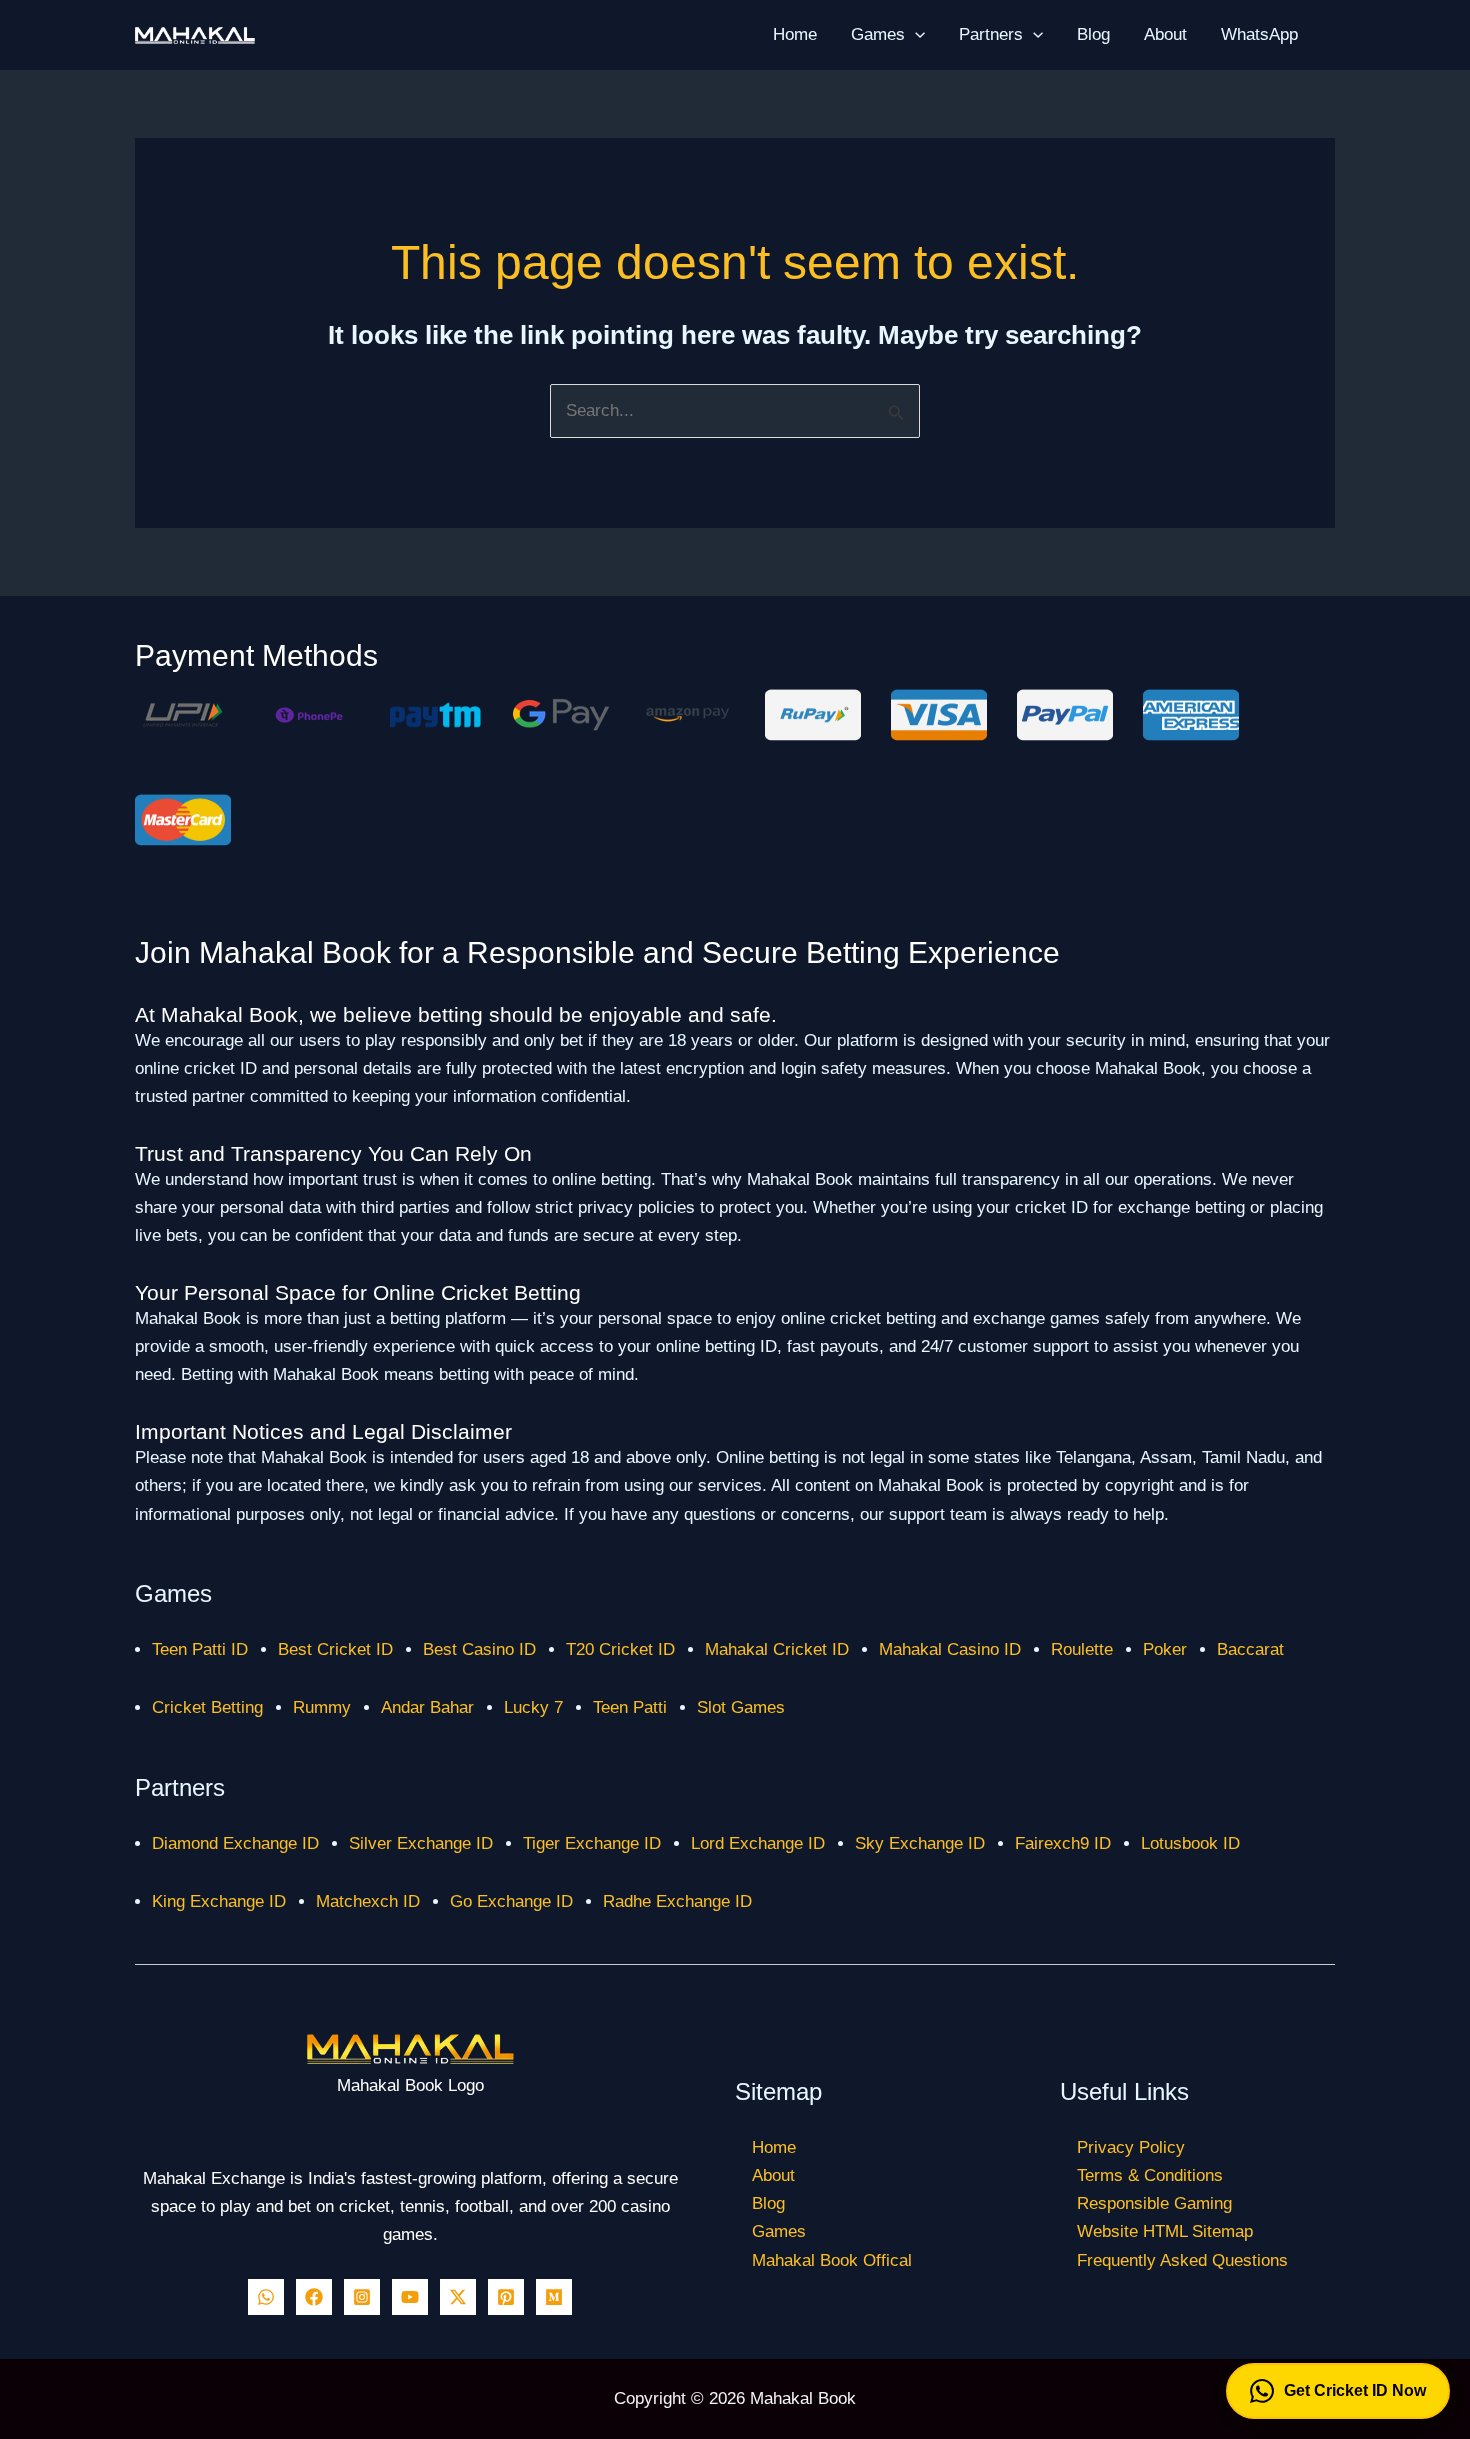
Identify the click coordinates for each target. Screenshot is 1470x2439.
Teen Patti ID (200, 1649)
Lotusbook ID (1190, 1843)
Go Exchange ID (511, 1901)
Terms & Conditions (1150, 2175)
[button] (915, 35)
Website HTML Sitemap (1165, 2231)
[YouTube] (410, 2297)
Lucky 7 (533, 1707)
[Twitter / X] (458, 2297)
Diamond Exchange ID (235, 1843)
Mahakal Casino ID (950, 1649)
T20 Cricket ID (620, 1649)
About (1165, 34)
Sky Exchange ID (920, 1843)
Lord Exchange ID (758, 1843)
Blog (1093, 34)
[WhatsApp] (266, 2297)
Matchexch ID (368, 1901)
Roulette (1082, 1649)
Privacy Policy (1131, 2147)
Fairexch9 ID (1063, 1843)
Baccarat (1250, 1649)
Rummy (322, 1707)
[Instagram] (362, 2297)
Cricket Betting (207, 1707)
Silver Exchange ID (421, 1843)
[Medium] (554, 2297)
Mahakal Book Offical (832, 2260)
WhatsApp (1259, 34)
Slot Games (741, 1707)
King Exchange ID (219, 1901)
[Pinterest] (506, 2297)
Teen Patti (630, 1707)
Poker (1165, 1649)
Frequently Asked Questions (1182, 2260)
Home (795, 34)
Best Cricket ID (335, 1649)
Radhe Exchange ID (677, 1901)
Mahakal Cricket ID (777, 1649)
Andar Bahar (427, 1707)
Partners (991, 34)
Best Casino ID (479, 1649)
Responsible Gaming (1154, 2203)
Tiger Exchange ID (592, 1843)
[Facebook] (314, 2297)
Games (878, 34)
